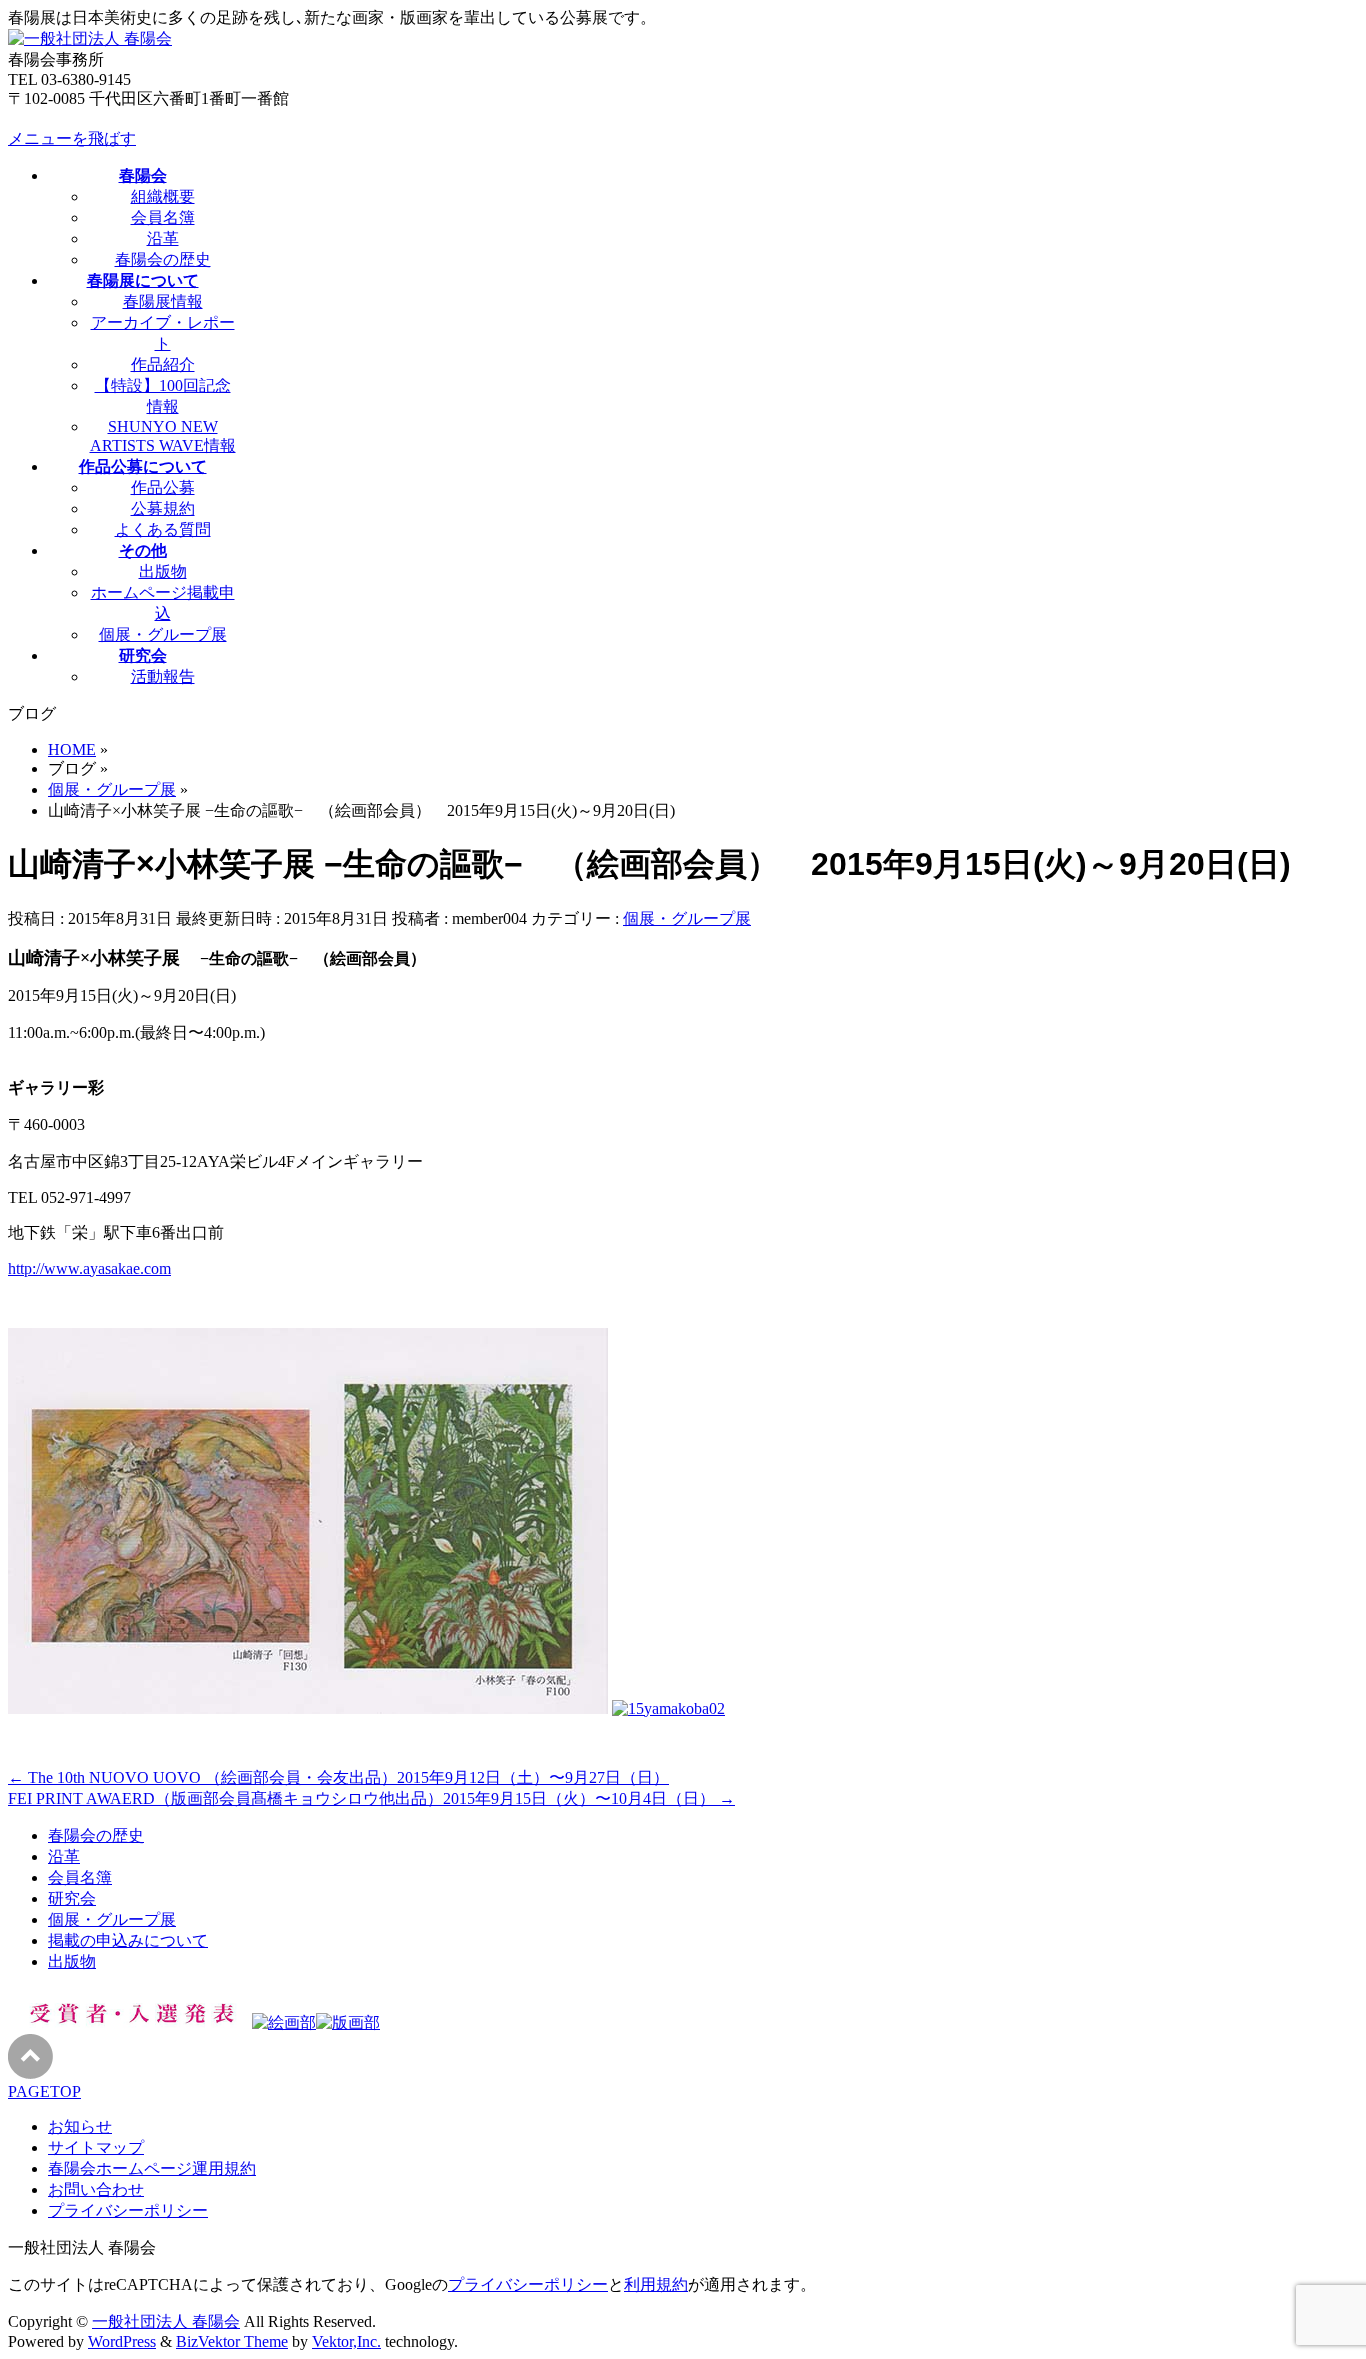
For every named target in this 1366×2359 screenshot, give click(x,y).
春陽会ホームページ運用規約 (152, 2168)
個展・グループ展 (163, 634)
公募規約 (163, 508)
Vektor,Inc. (346, 2341)
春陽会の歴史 (163, 259)
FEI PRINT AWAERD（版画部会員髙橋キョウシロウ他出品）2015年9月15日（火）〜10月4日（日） (371, 1798)
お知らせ (80, 2126)
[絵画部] (284, 2022)
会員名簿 (163, 217)
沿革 (163, 238)
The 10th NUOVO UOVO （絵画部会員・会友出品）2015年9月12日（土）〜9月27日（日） (338, 1777)
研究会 (72, 1898)
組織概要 (163, 196)
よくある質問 (163, 529)
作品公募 (163, 487)
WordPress (122, 2341)
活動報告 (163, 676)
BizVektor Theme (232, 2341)
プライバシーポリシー (128, 2210)
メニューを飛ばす (72, 138)
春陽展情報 (163, 301)
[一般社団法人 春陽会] (90, 38)
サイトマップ (96, 2147)
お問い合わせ (96, 2189)
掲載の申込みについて (128, 1940)
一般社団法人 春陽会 (166, 2321)
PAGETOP (44, 2091)
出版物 (163, 571)
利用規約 (656, 2284)
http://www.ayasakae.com (89, 1268)
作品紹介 (163, 364)
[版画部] (348, 2022)
